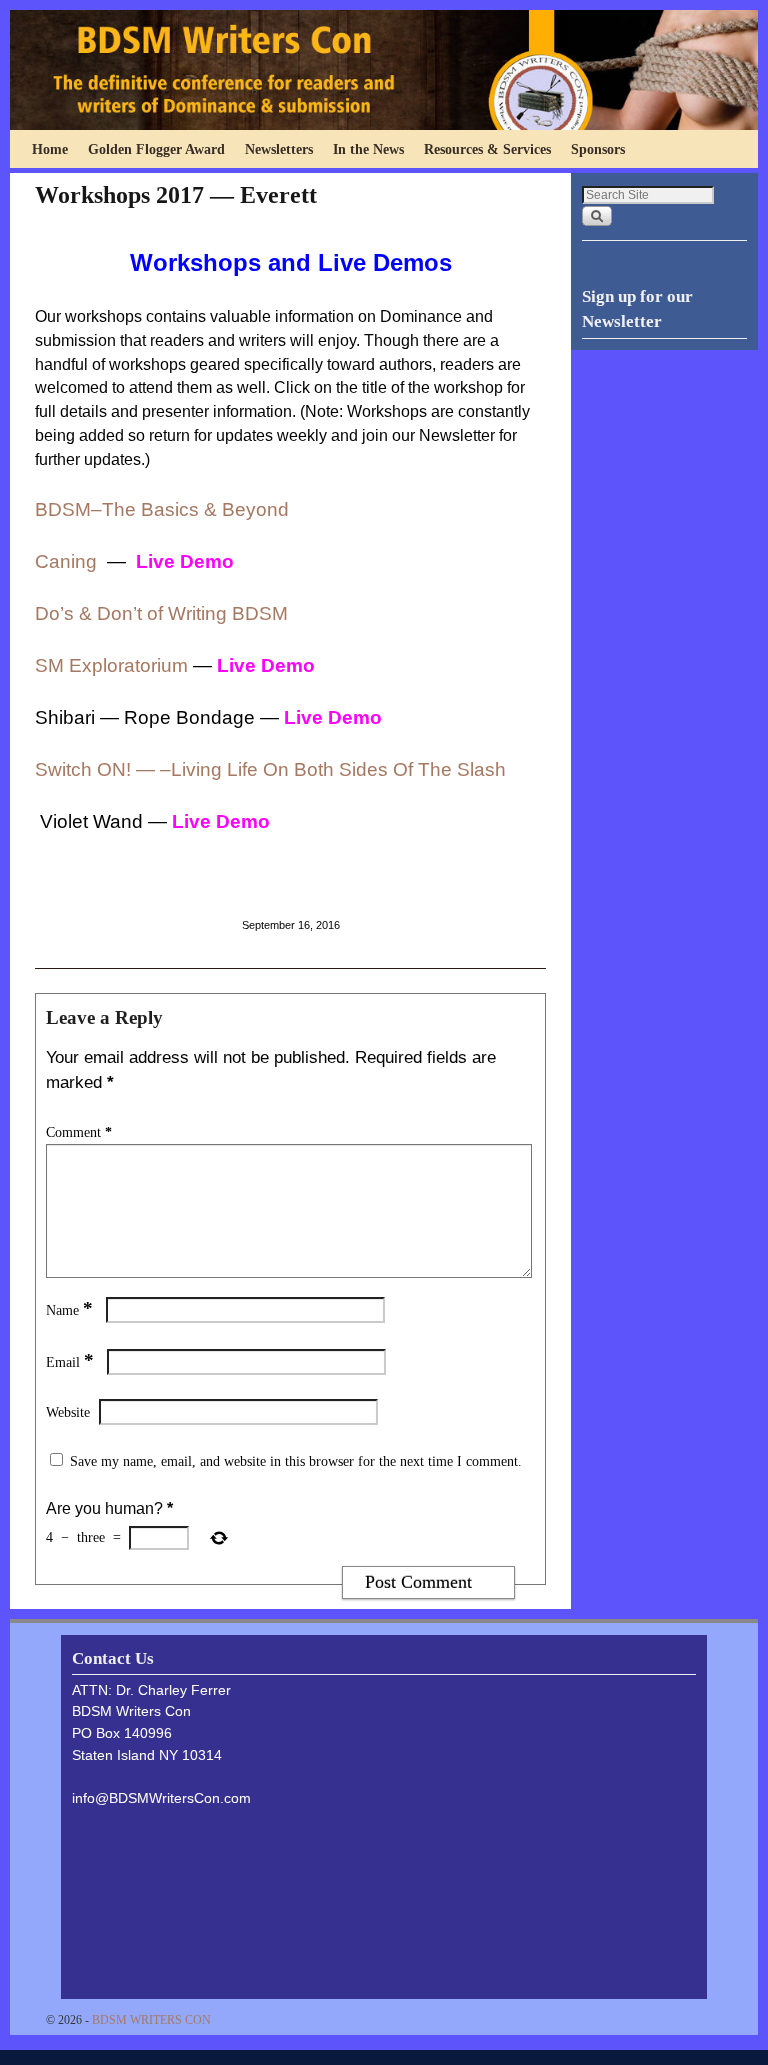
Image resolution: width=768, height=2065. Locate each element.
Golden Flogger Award (156, 149)
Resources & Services (487, 149)
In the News (368, 149)
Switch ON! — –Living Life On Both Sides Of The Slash (270, 769)
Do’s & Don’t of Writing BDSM (161, 613)
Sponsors (598, 149)
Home (50, 149)
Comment (79, 1132)
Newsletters (279, 149)
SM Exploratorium (114, 665)
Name (69, 1310)
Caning (66, 561)
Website (68, 1412)
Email (70, 1362)
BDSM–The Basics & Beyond (162, 509)
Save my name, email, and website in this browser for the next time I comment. (296, 1461)
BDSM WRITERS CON (151, 2020)
